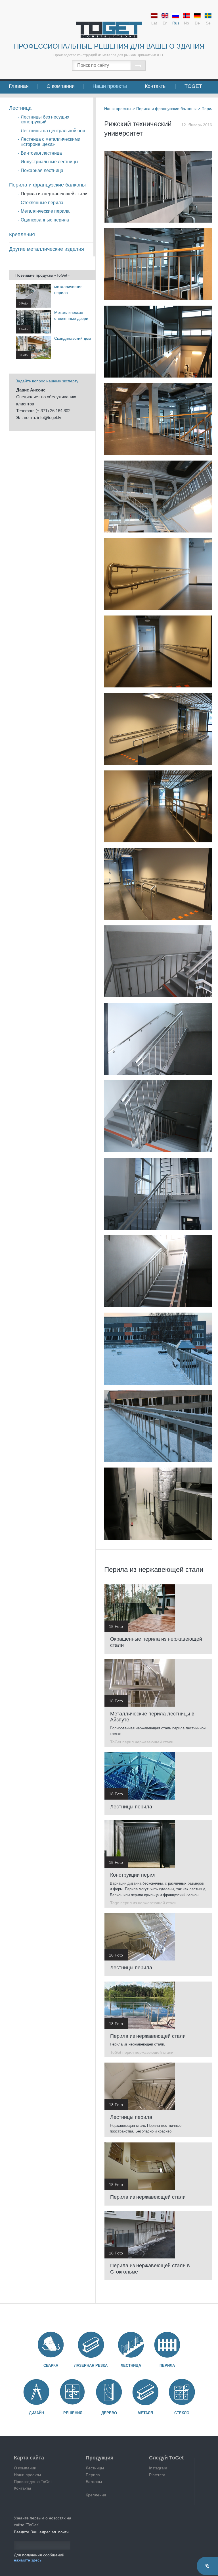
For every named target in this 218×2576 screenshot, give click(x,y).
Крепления (22, 235)
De (197, 23)
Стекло (182, 2413)
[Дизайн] (36, 2392)
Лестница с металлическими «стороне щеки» (51, 142)
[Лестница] (131, 2345)
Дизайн (36, 2413)
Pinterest (157, 2475)
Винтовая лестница (41, 153)
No (186, 23)
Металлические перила (45, 211)
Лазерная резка (91, 2365)
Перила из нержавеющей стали (54, 194)
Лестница (20, 108)
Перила (167, 2365)
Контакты (156, 86)
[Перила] (167, 2345)
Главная (19, 86)
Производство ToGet (33, 2482)
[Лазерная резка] (91, 2345)
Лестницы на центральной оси (53, 131)
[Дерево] (109, 2392)
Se (208, 23)
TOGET (193, 86)
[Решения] (73, 2392)
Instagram (158, 2468)
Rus (176, 23)
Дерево (109, 2413)
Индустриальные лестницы (50, 162)
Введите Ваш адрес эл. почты (42, 2532)
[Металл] (145, 2392)
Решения (73, 2413)
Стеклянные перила (42, 203)
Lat (154, 23)
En (165, 23)
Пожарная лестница (42, 170)
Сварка (51, 2365)
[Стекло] (182, 2392)
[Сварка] (51, 2345)
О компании (61, 86)
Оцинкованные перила (45, 220)
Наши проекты (110, 86)
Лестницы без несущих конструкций (45, 120)
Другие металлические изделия (47, 249)
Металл (145, 2413)
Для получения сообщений (39, 2558)
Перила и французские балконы (47, 185)
